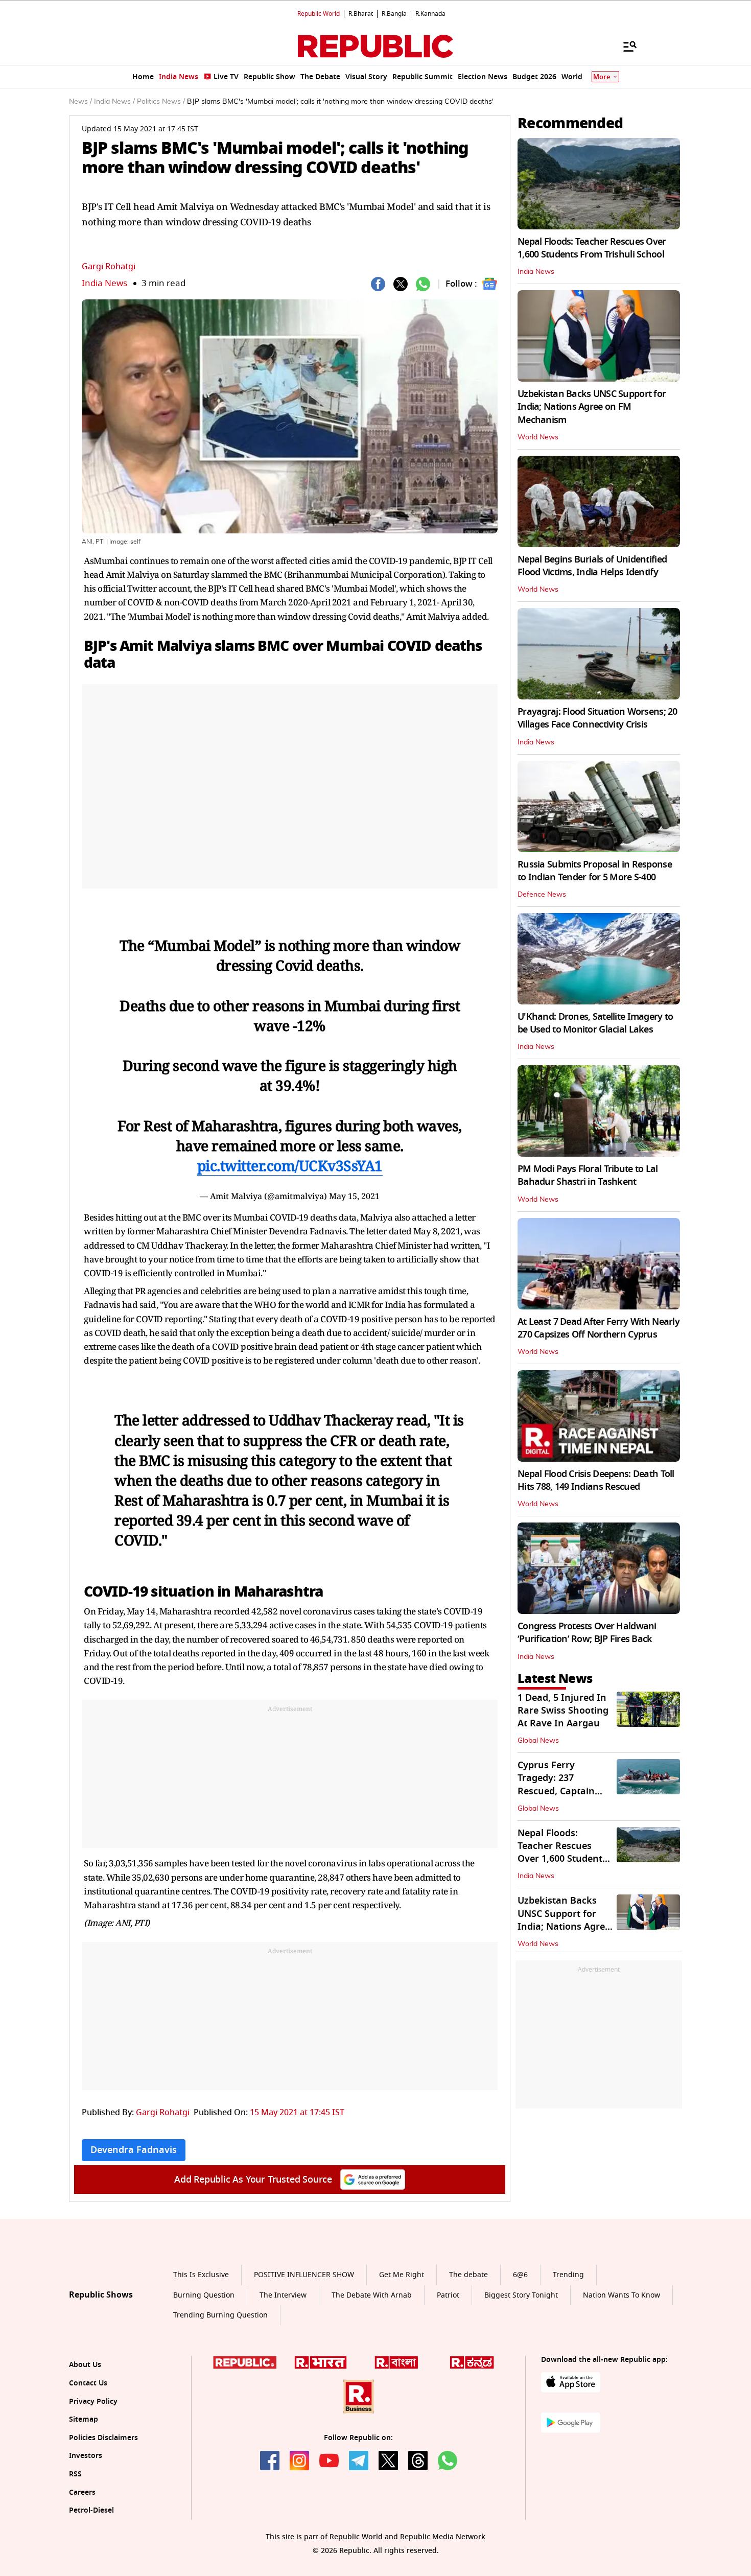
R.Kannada (430, 14)
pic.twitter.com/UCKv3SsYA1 (290, 1165)
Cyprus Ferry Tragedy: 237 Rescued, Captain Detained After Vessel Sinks (556, 1791)
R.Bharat (361, 14)
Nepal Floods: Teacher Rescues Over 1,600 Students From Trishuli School (592, 248)
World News (538, 437)
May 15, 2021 (354, 1196)
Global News (538, 1741)
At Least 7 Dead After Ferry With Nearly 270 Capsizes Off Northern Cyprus (599, 1328)
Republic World (319, 14)
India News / (114, 102)
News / (80, 102)
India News (104, 283)
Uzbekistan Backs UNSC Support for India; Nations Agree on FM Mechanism (592, 407)
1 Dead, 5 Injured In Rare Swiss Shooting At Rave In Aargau (563, 1711)
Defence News (542, 895)
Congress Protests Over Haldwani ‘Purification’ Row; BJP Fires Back (587, 1633)
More (602, 77)
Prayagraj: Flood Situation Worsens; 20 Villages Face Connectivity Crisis (597, 718)
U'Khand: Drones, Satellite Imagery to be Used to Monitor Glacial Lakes (595, 1023)
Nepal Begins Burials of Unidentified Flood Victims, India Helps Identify (592, 566)
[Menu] (625, 46)
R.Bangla (394, 14)
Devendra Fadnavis (134, 2150)
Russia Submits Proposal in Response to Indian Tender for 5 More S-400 (595, 871)
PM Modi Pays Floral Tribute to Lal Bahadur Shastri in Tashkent (588, 1175)
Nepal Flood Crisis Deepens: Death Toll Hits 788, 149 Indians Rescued (596, 1480)
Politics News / (161, 102)
